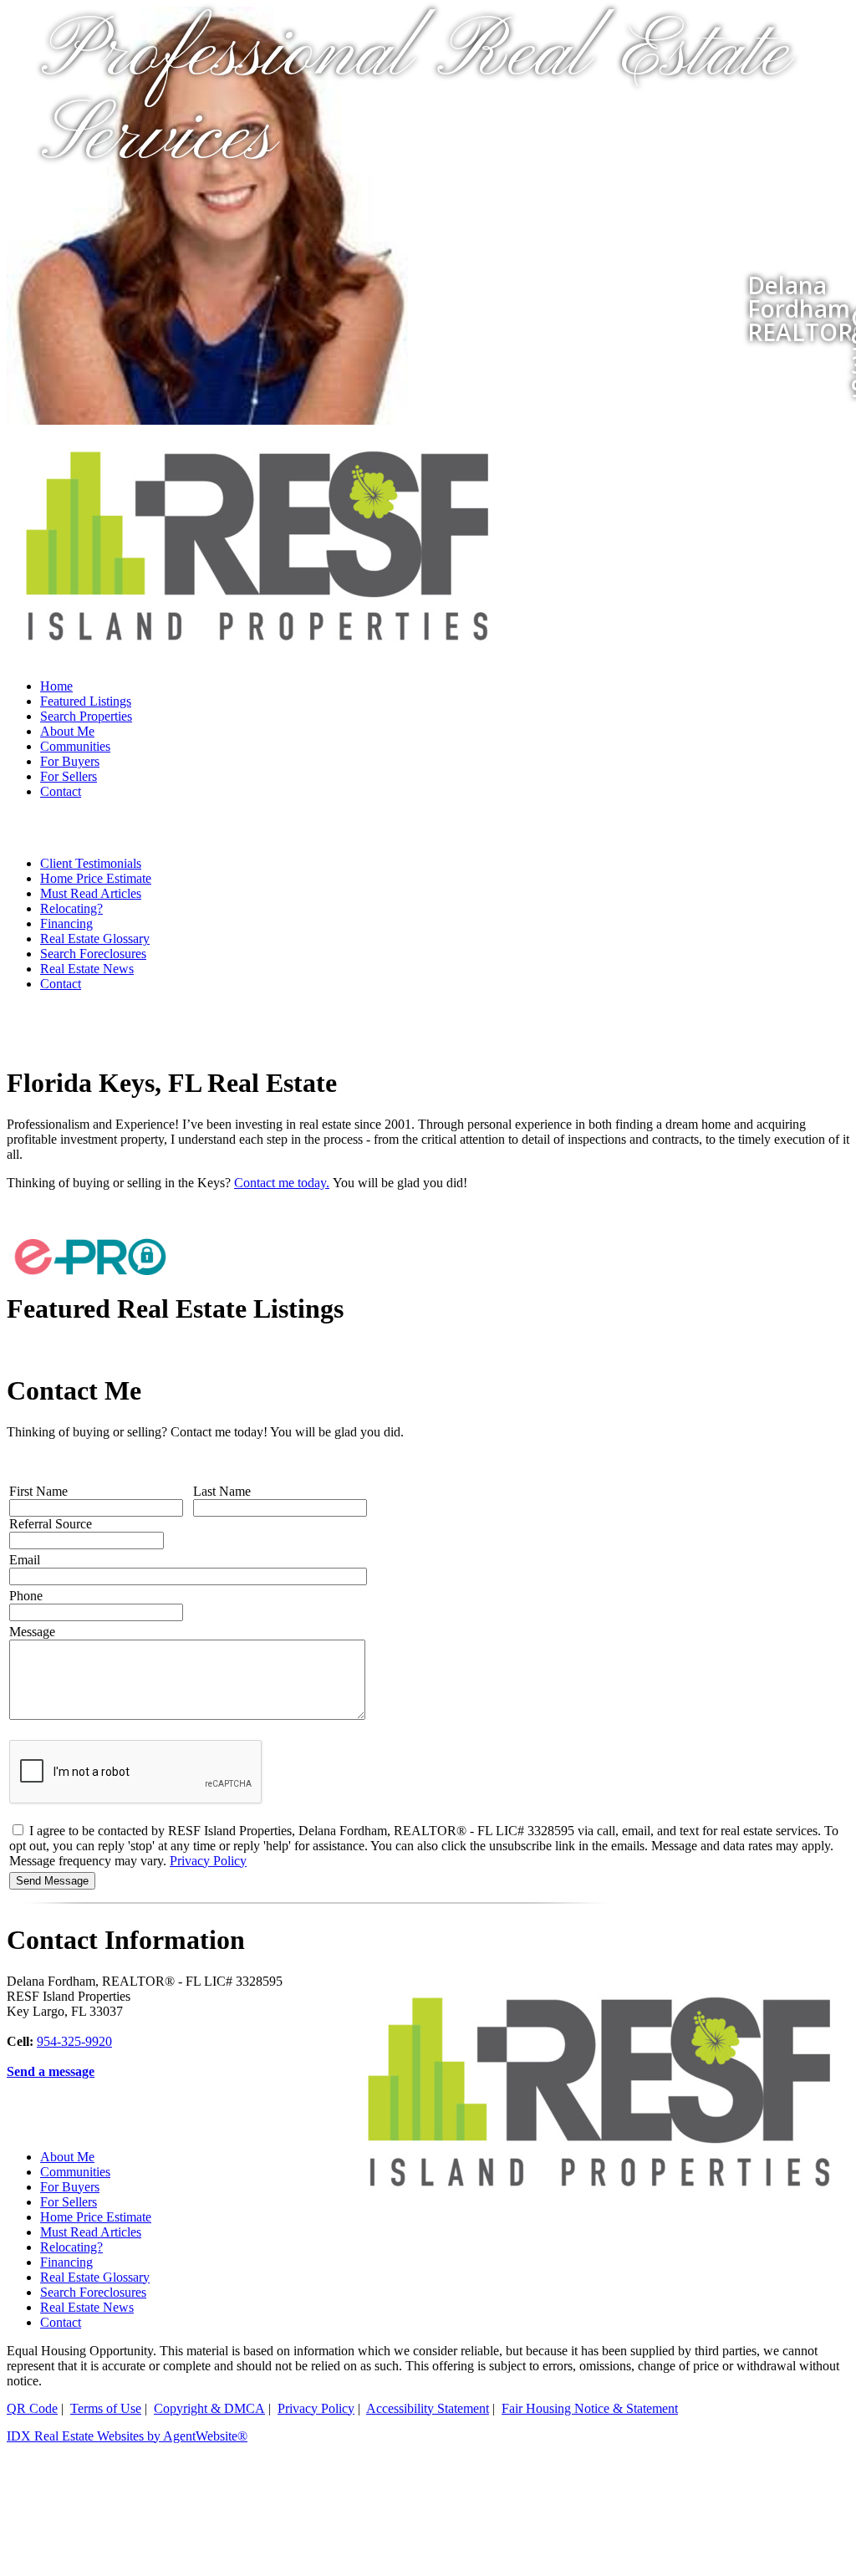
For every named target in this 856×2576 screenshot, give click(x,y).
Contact (61, 791)
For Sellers (69, 776)
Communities (75, 746)
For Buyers (70, 761)
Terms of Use (106, 2408)
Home (56, 686)
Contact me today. (282, 1183)
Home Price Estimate (96, 878)
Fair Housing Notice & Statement (590, 2408)
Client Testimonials (91, 863)
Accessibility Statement (428, 2408)
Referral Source (51, 1524)
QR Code (32, 2408)
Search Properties (86, 716)
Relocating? (71, 908)
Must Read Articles (91, 893)
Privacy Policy (208, 1861)
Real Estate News (87, 969)
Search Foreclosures (93, 954)
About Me (67, 731)
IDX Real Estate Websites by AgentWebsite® (127, 2436)
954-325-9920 (74, 2041)
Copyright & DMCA (209, 2408)
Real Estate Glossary (95, 939)
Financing (66, 923)
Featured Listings (86, 701)
